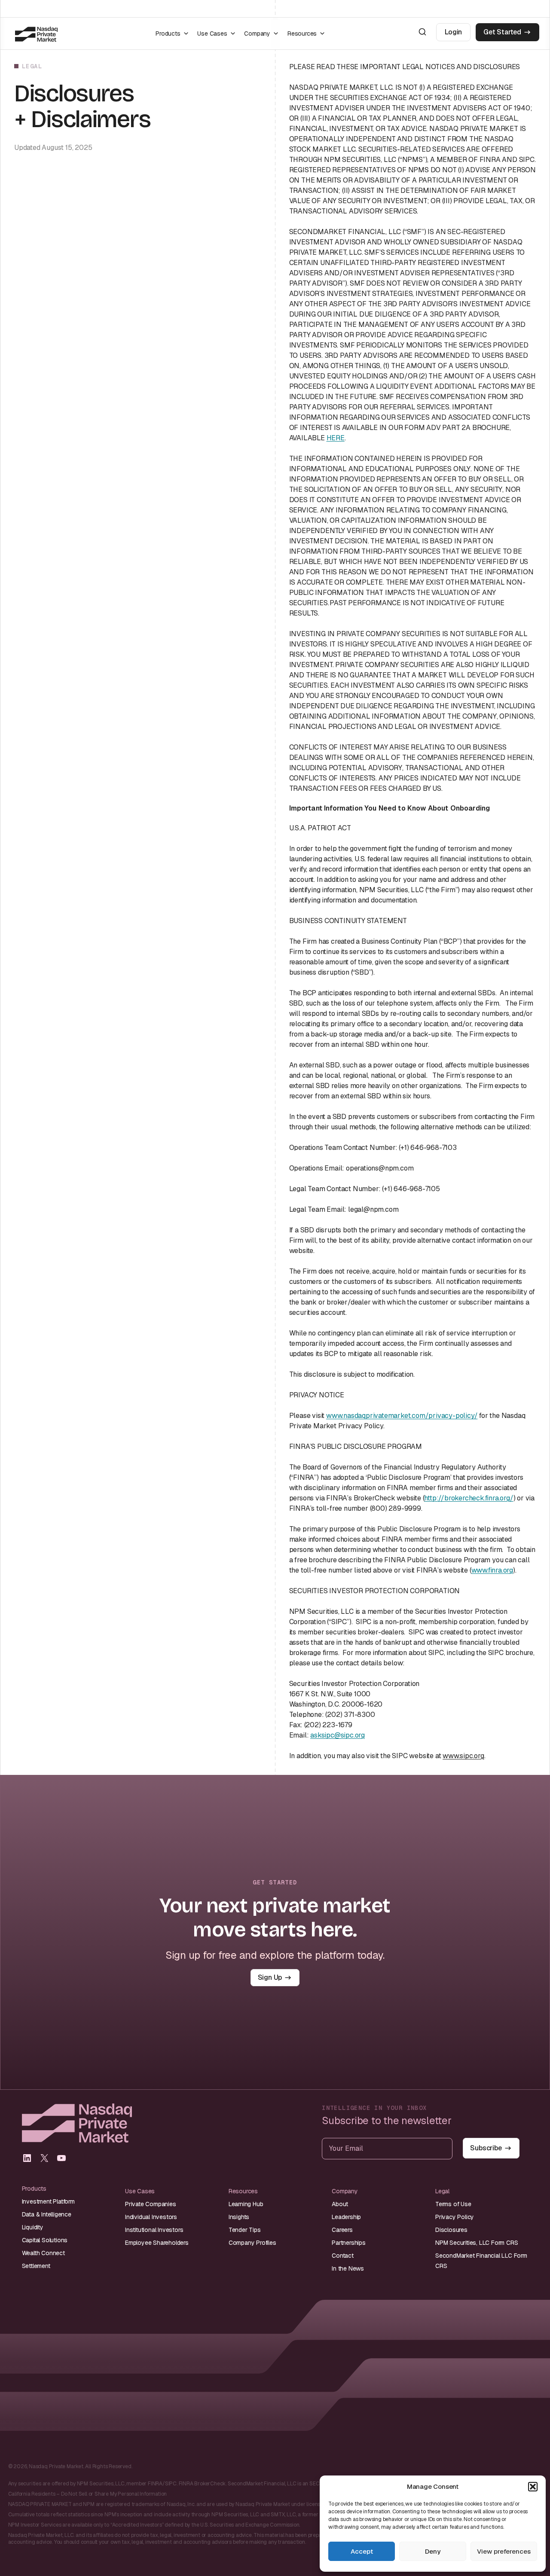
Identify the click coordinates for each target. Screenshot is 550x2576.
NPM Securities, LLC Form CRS (477, 2243)
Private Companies (151, 2204)
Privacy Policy (455, 2217)
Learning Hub (246, 2204)
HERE (336, 438)
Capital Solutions (45, 2240)
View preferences (504, 2551)
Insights (239, 2217)
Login (453, 32)
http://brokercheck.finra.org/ (469, 1498)
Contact (343, 2256)
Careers (342, 2230)
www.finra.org (492, 1570)
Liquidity (33, 2227)
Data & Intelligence (47, 2214)
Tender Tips (245, 2230)
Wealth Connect (43, 2253)
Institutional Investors (154, 2230)
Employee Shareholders (157, 2243)
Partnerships (349, 2243)
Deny (433, 2551)
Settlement (36, 2266)
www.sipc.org (463, 1756)
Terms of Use (453, 2204)
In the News (348, 2268)
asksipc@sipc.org (338, 1735)
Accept (362, 2551)
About (340, 2204)
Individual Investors (151, 2217)
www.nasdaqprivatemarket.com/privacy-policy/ (402, 1416)
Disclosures (451, 2230)
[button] (533, 2487)
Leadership (346, 2217)
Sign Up (270, 1977)
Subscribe (486, 2148)
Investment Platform (48, 2201)
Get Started (502, 32)
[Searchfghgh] (422, 32)
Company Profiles (252, 2243)
